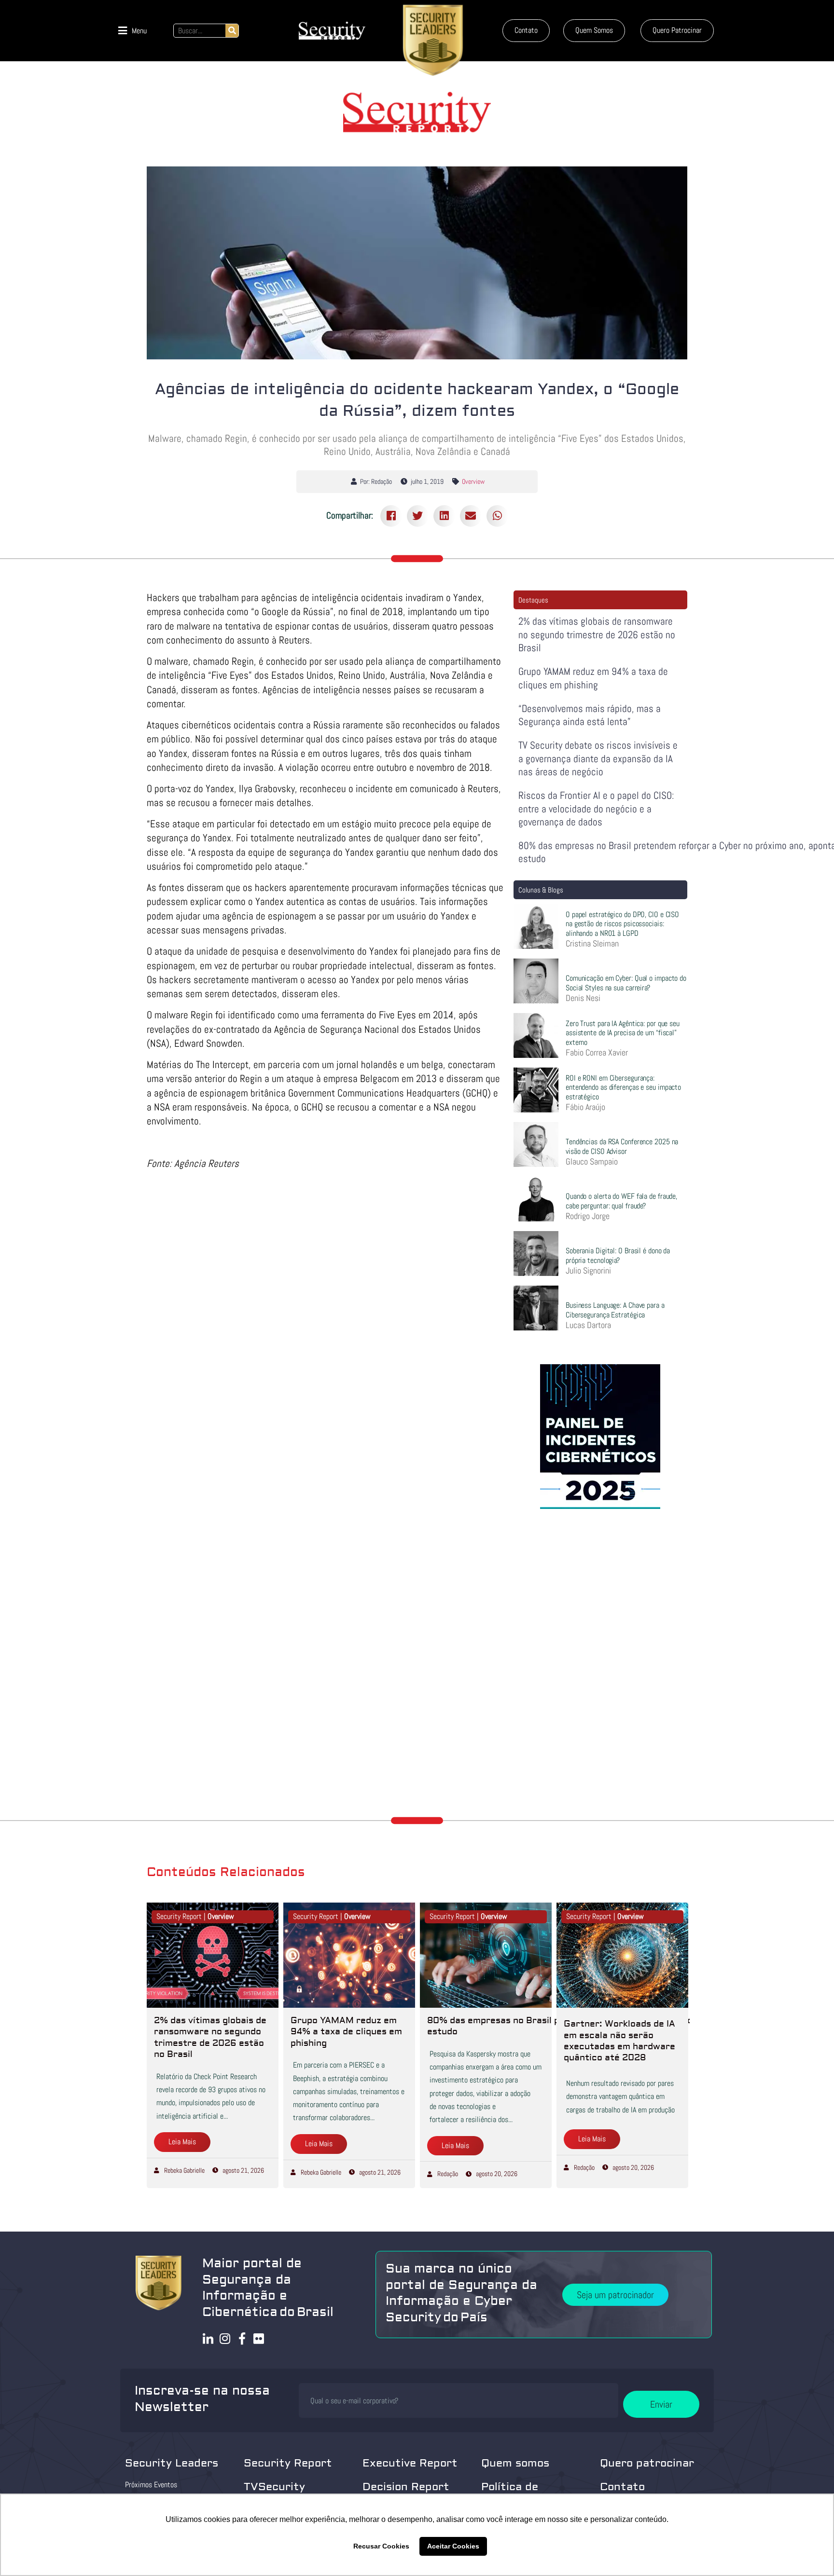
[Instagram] (225, 2338)
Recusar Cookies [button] (381, 2546)
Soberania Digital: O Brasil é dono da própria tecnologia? (618, 1255)
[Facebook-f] (242, 2338)
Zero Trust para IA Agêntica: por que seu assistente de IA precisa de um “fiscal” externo (623, 1033)
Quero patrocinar (647, 2463)
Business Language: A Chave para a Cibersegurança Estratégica (615, 1310)
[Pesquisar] (232, 31)
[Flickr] (259, 2338)
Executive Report (410, 2463)
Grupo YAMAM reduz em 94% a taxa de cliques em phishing (593, 678)
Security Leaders (172, 2463)
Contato (622, 2487)
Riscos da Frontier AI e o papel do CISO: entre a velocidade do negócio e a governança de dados (596, 808)
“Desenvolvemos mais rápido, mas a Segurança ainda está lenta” (590, 715)
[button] (132, 31)
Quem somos (515, 2463)
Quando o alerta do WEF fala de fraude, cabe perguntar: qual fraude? (621, 1201)
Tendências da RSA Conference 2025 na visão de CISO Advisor (622, 1146)
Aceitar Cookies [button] (453, 2546)
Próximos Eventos (151, 2485)
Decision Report (406, 2487)
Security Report (288, 2463)
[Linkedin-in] (208, 2338)
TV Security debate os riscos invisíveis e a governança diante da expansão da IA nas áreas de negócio (598, 758)
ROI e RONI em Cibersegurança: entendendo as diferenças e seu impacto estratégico (623, 1087)
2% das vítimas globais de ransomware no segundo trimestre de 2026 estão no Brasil (597, 634)
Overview (473, 481)
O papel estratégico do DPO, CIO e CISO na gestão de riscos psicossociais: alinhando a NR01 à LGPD (622, 924)
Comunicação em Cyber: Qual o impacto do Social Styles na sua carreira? (626, 983)
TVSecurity (274, 2487)
